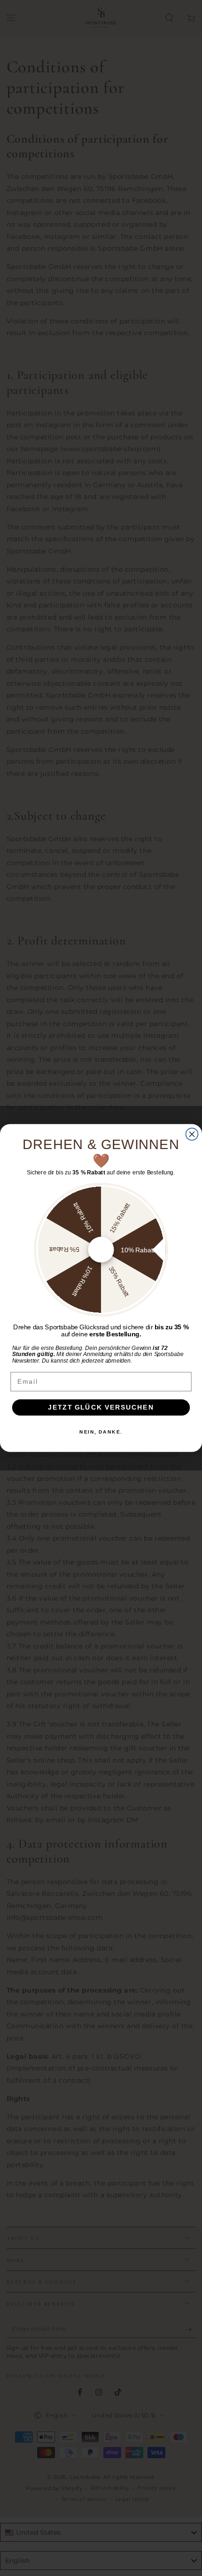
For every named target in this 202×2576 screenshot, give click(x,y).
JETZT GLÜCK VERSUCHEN (101, 1407)
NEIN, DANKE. (101, 1432)
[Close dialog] (192, 1134)
